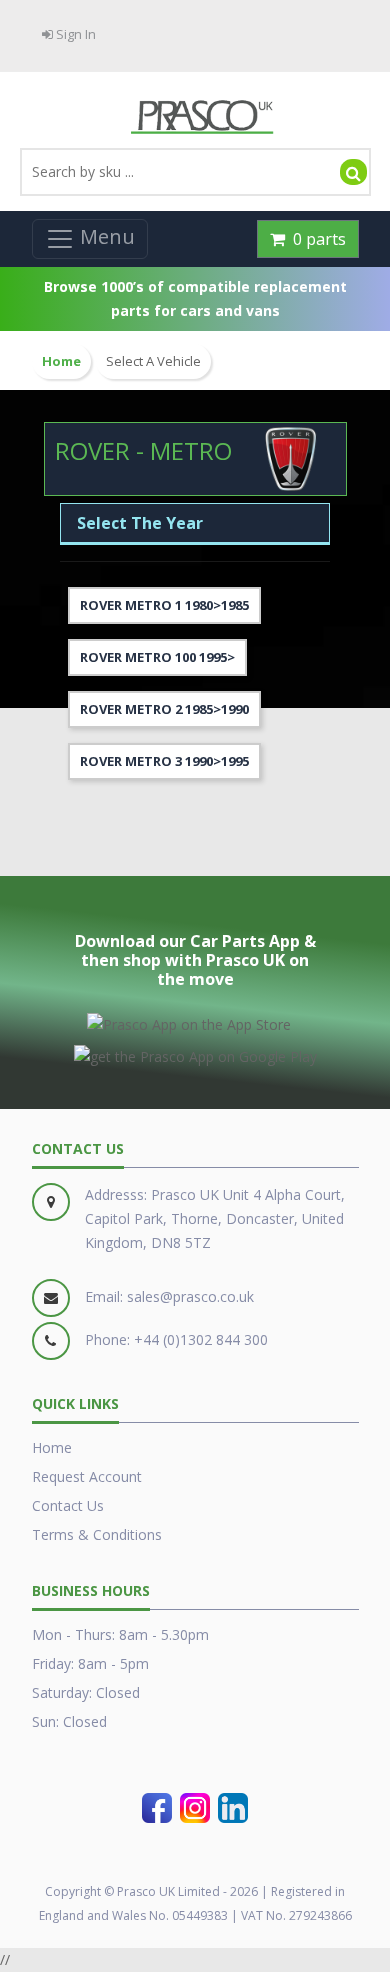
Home (52, 1447)
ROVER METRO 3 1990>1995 (164, 761)
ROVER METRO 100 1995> (157, 657)
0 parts (315, 239)
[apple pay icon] (189, 1021)
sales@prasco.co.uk (190, 1296)
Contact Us (68, 1505)
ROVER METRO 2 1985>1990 (164, 709)
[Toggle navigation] (90, 239)
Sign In (74, 34)
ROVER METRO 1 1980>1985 (164, 605)
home (61, 361)
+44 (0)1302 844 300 (201, 1339)
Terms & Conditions (97, 1534)
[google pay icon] (195, 1053)
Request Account (87, 1476)
